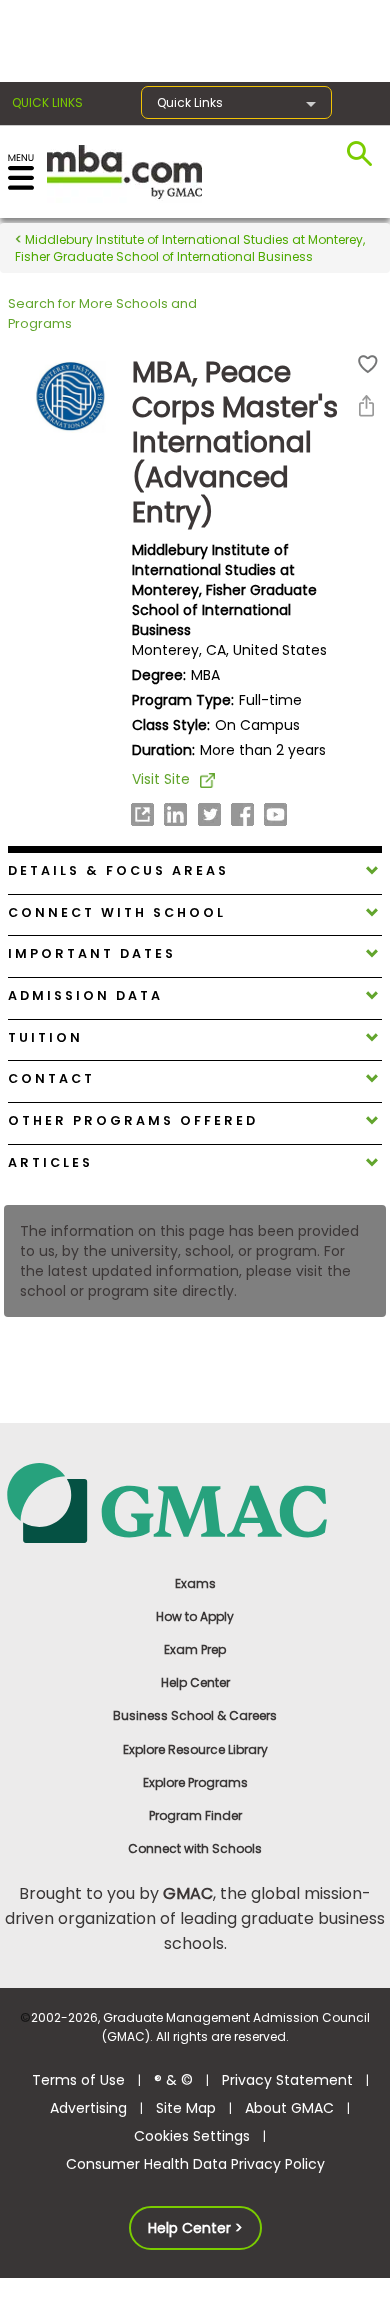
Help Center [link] (195, 1682)
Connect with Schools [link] (195, 1848)
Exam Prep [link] (195, 1649)
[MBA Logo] (124, 170)
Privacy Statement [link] (287, 2080)
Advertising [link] (88, 2108)
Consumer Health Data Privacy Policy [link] (195, 2164)
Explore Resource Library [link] (195, 1749)
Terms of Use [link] (78, 2080)
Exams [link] (195, 1583)
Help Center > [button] (195, 2228)
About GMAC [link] (289, 2108)
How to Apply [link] (195, 1616)
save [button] (368, 364)
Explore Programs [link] (195, 1782)
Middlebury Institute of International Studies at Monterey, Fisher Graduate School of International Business (190, 248)
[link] (195, 1501)
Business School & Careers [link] (195, 1715)
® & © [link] (173, 2080)
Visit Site (161, 779)
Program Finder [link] (195, 1815)
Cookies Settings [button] (192, 2136)
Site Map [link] (186, 2108)
